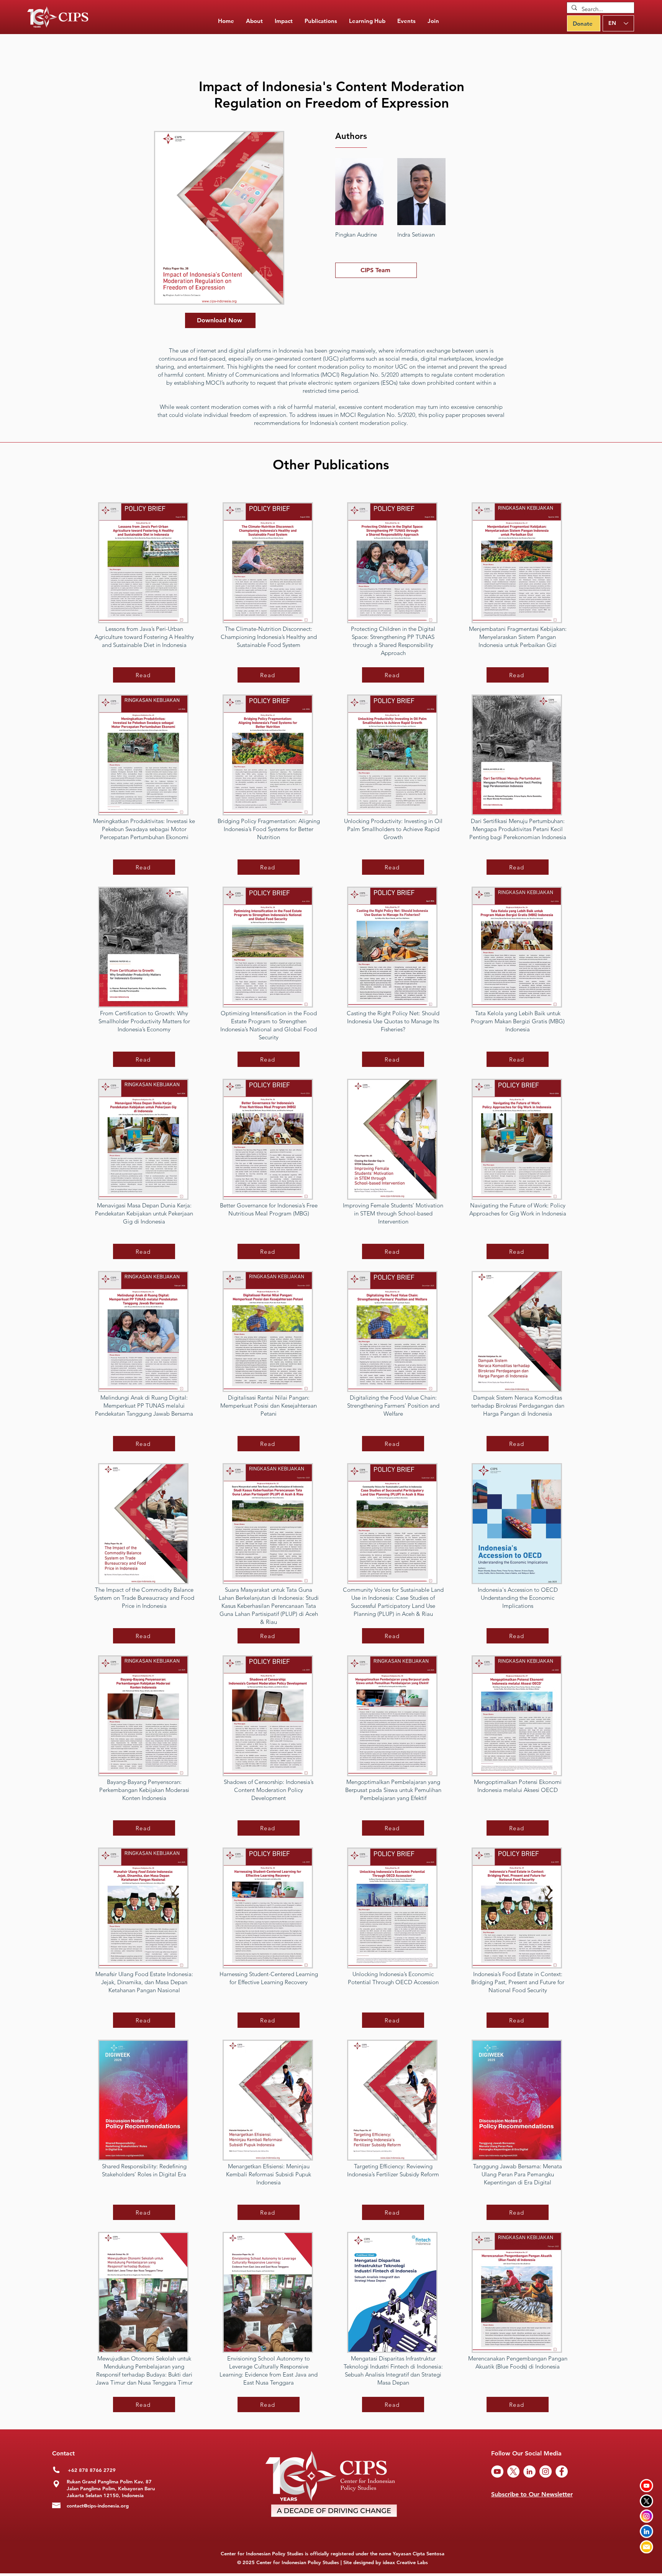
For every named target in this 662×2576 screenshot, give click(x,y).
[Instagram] (546, 2471)
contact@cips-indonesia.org (98, 2506)
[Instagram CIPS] (646, 2516)
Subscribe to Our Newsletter (532, 2494)
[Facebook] (562, 2471)
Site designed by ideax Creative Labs (386, 2562)
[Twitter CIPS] (646, 2501)
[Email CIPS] (646, 2547)
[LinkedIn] (529, 2471)
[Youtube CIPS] (646, 2485)
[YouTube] (497, 2471)
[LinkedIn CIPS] (646, 2531)
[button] (321, 21)
